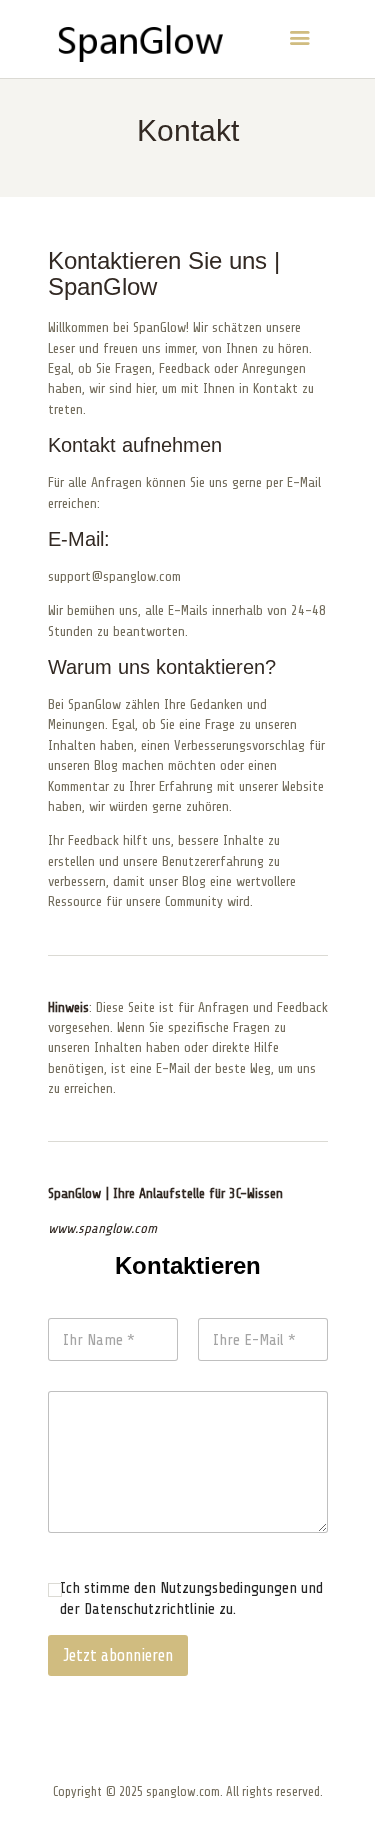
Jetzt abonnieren (118, 1655)
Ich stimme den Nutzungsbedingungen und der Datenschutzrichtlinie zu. (191, 1598)
